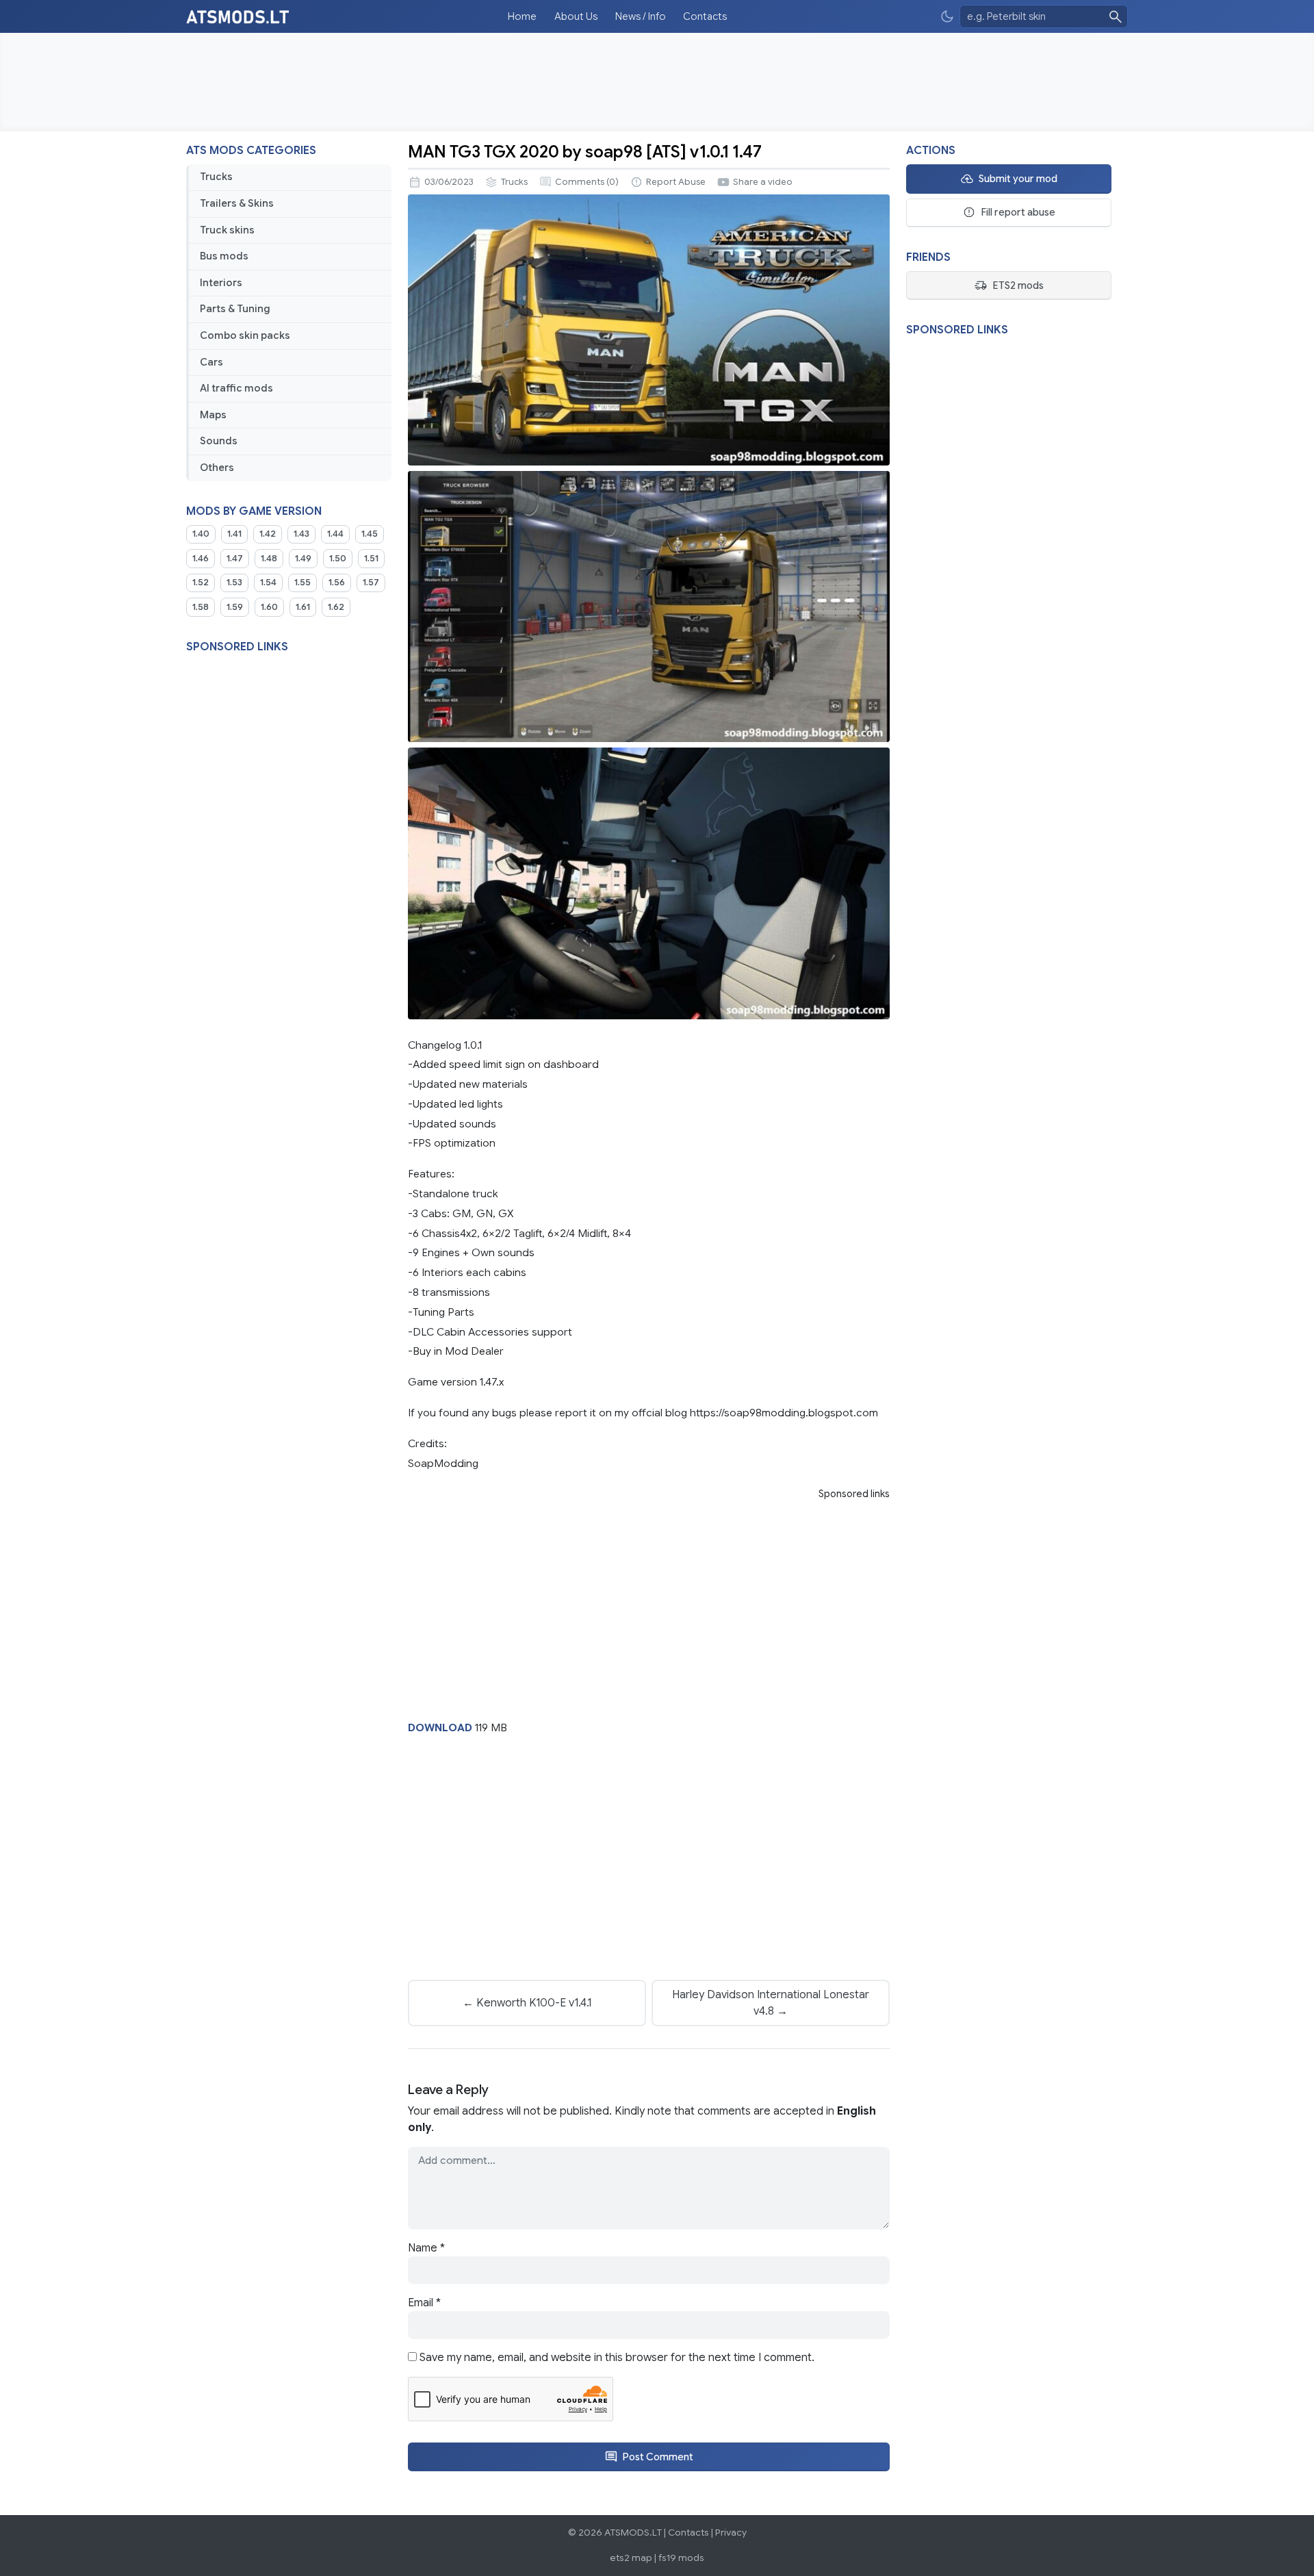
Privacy (731, 2533)
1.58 (201, 607)
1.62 (336, 607)
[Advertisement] (657, 82)
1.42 (268, 534)
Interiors (221, 283)
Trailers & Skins (237, 203)
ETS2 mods (1018, 285)
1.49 (303, 559)
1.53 (234, 583)
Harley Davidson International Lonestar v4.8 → (771, 2003)
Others (217, 468)
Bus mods (224, 256)
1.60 (269, 607)
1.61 (303, 607)
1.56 (337, 583)
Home (522, 16)
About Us (576, 16)
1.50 (338, 559)
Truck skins (227, 230)
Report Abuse (676, 182)
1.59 (235, 607)
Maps (213, 415)
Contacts (705, 16)
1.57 (371, 583)
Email (424, 2303)
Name (426, 2248)
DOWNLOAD (440, 1727)
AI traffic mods (236, 388)
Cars (211, 362)
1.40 (201, 534)
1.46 (201, 559)
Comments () (587, 182)
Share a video (763, 182)
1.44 (335, 534)
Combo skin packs (245, 335)
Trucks (216, 177)
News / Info (641, 16)
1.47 (235, 559)
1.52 (201, 583)
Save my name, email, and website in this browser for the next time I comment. (617, 2358)
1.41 (234, 534)
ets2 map (631, 2558)
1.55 (302, 583)
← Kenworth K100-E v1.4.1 (527, 2003)
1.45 (370, 534)
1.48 (269, 559)
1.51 (371, 559)
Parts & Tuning (235, 309)
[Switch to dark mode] (947, 17)
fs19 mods (681, 2558)
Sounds (219, 441)
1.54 (268, 583)
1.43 (301, 534)
